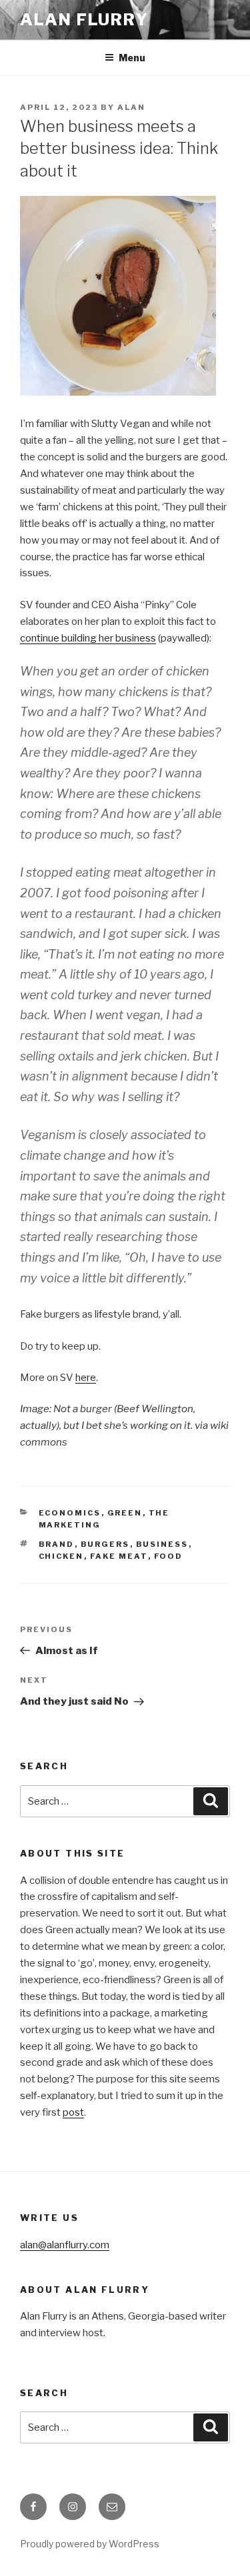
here (86, 1378)
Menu (132, 58)
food (169, 1556)
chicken (61, 1556)
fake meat (119, 1556)
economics (70, 1513)
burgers (105, 1544)
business (162, 1544)
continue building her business (88, 638)
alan (131, 107)
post (73, 2112)
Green (125, 1513)
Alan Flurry (84, 20)
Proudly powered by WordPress (90, 2544)
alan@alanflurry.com (65, 2245)
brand (57, 1544)
